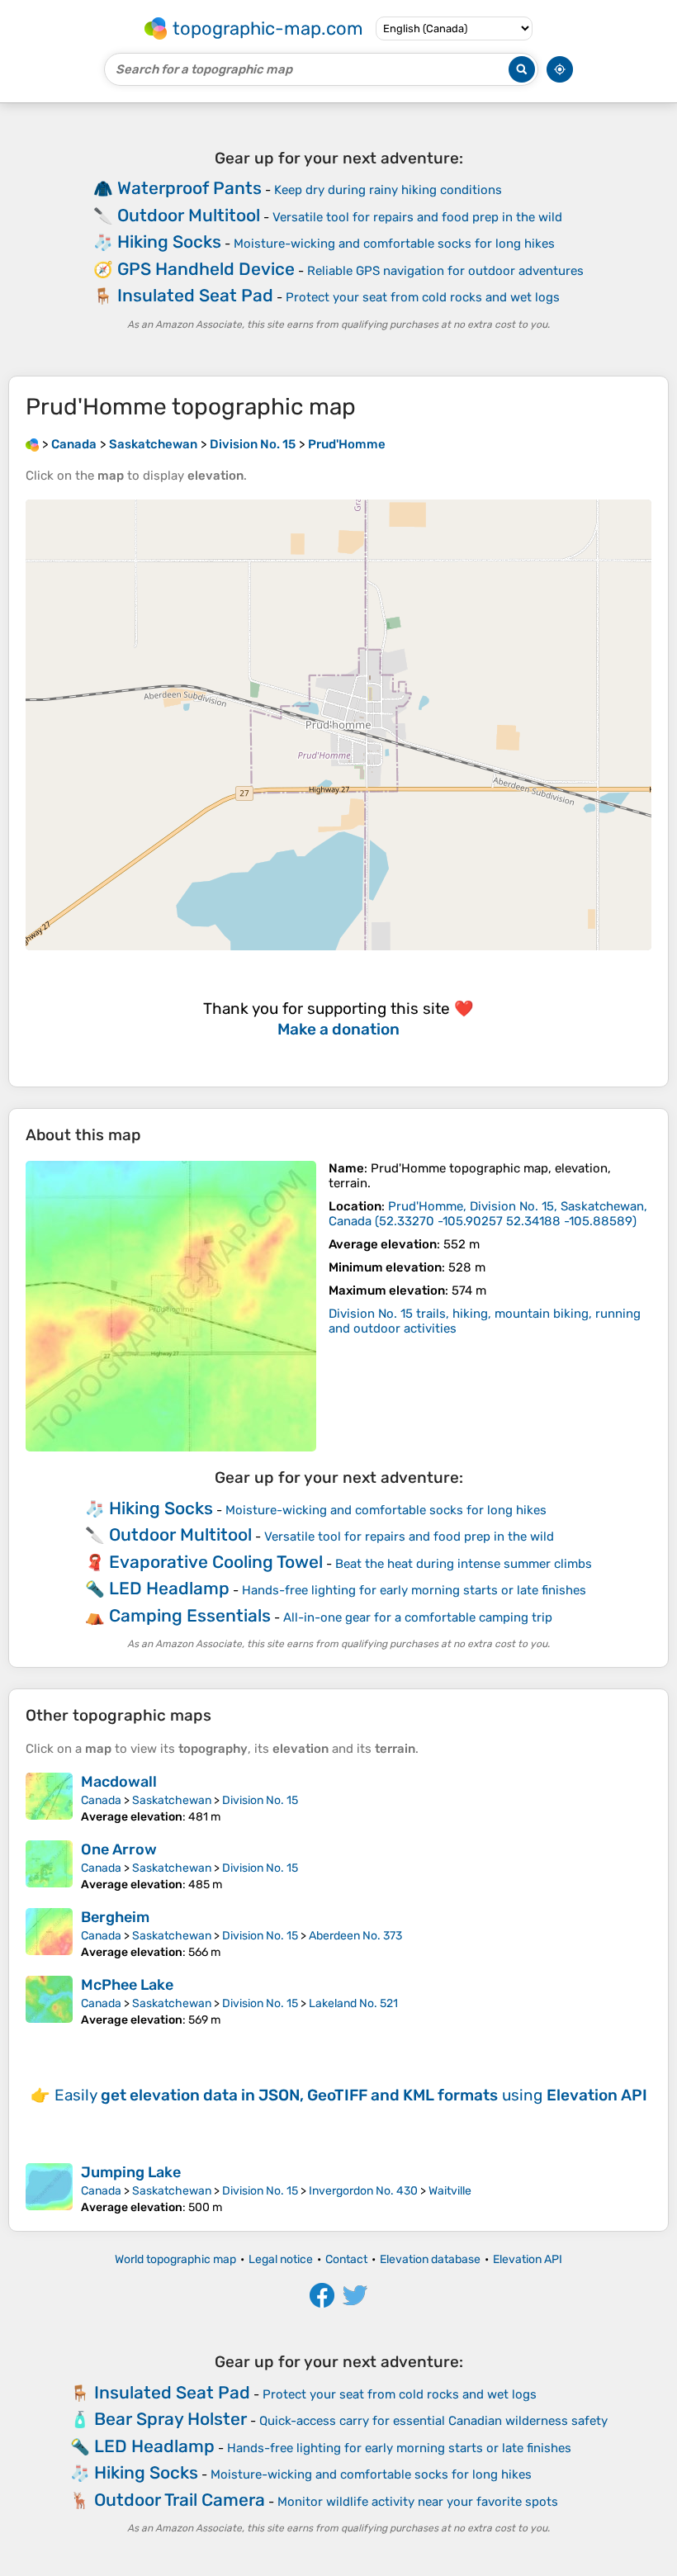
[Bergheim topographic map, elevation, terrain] (49, 1934)
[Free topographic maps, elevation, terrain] (32, 444)
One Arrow (119, 1849)
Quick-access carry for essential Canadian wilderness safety (433, 2421)
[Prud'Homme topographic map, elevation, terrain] (171, 1306)
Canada (101, 1800)
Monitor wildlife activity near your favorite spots (418, 2502)
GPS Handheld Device (206, 269)
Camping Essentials (190, 1615)
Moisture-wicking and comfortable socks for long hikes (394, 244)
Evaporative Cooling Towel (216, 1562)
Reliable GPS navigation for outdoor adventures (445, 271)
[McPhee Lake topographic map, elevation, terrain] (49, 2001)
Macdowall (119, 1782)
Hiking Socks (169, 241)
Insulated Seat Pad (195, 295)
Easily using (351, 2095)
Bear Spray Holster (170, 2419)
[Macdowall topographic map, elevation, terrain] (49, 1798)
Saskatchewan (172, 1800)
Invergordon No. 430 (363, 2191)
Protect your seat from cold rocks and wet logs (423, 297)
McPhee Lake (127, 1985)
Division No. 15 (260, 1800)
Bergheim (115, 1917)
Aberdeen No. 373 (355, 1936)
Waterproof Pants (189, 188)
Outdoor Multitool (189, 215)
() (488, 1214)
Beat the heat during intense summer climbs (464, 1564)
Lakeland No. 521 (353, 2003)
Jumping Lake (131, 2172)
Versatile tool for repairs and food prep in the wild (417, 217)
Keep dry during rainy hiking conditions (388, 190)
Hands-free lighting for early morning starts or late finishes (414, 1590)
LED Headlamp (169, 1588)
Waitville (450, 2191)
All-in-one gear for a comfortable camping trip (418, 1617)
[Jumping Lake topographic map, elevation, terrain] (49, 2189)
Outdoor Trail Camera (180, 2500)
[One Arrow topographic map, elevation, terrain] (49, 1866)
